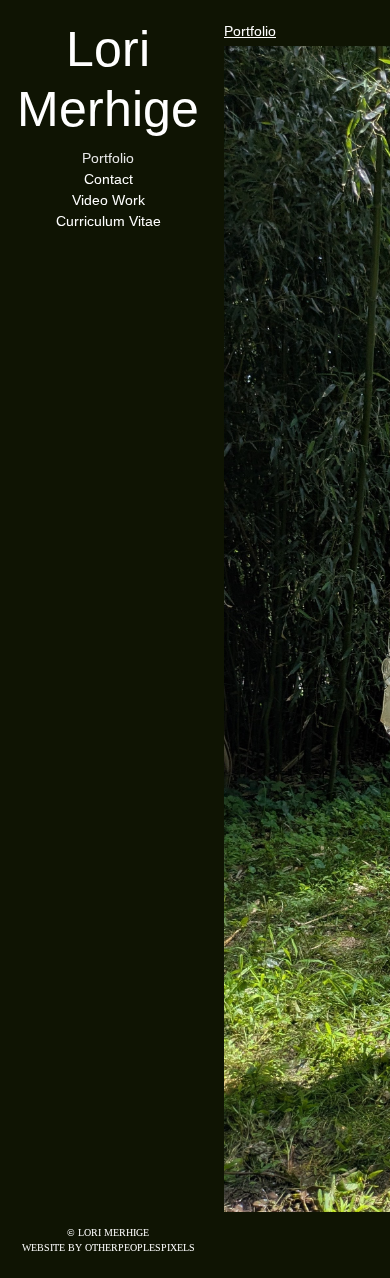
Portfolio (108, 158)
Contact (108, 179)
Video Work (108, 200)
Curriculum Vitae (108, 221)
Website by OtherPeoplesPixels (108, 1247)
